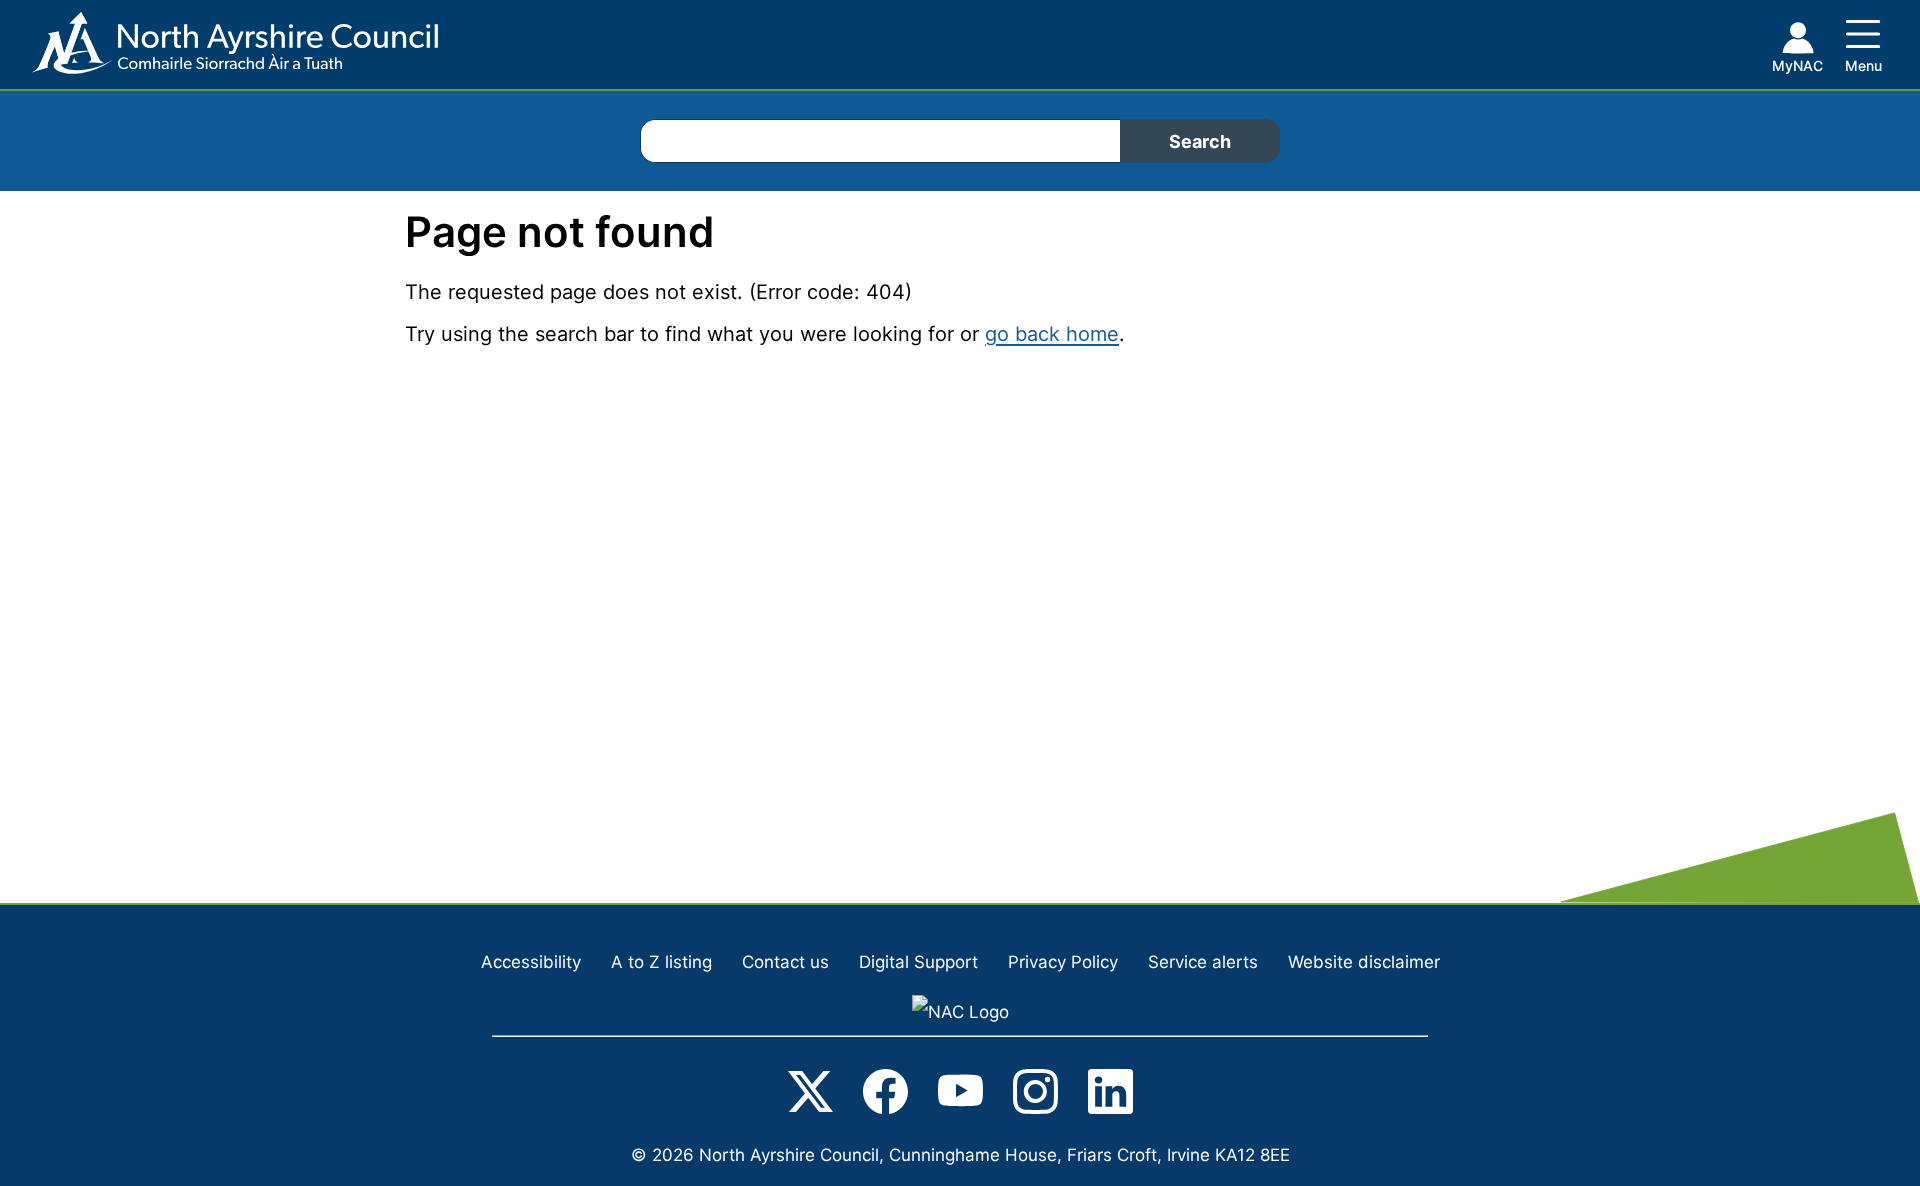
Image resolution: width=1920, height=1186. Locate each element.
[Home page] (219, 50)
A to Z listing (661, 962)
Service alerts (1203, 962)
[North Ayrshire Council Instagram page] (1035, 1095)
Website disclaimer (1364, 962)
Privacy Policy (1063, 962)
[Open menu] (1863, 42)
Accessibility (531, 962)
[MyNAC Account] (1797, 51)
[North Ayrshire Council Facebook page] (885, 1095)
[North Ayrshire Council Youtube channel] (960, 1095)
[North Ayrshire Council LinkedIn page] (1110, 1095)
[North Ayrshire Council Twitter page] (810, 1095)
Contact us (785, 962)
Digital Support (918, 962)
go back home (1052, 334)
